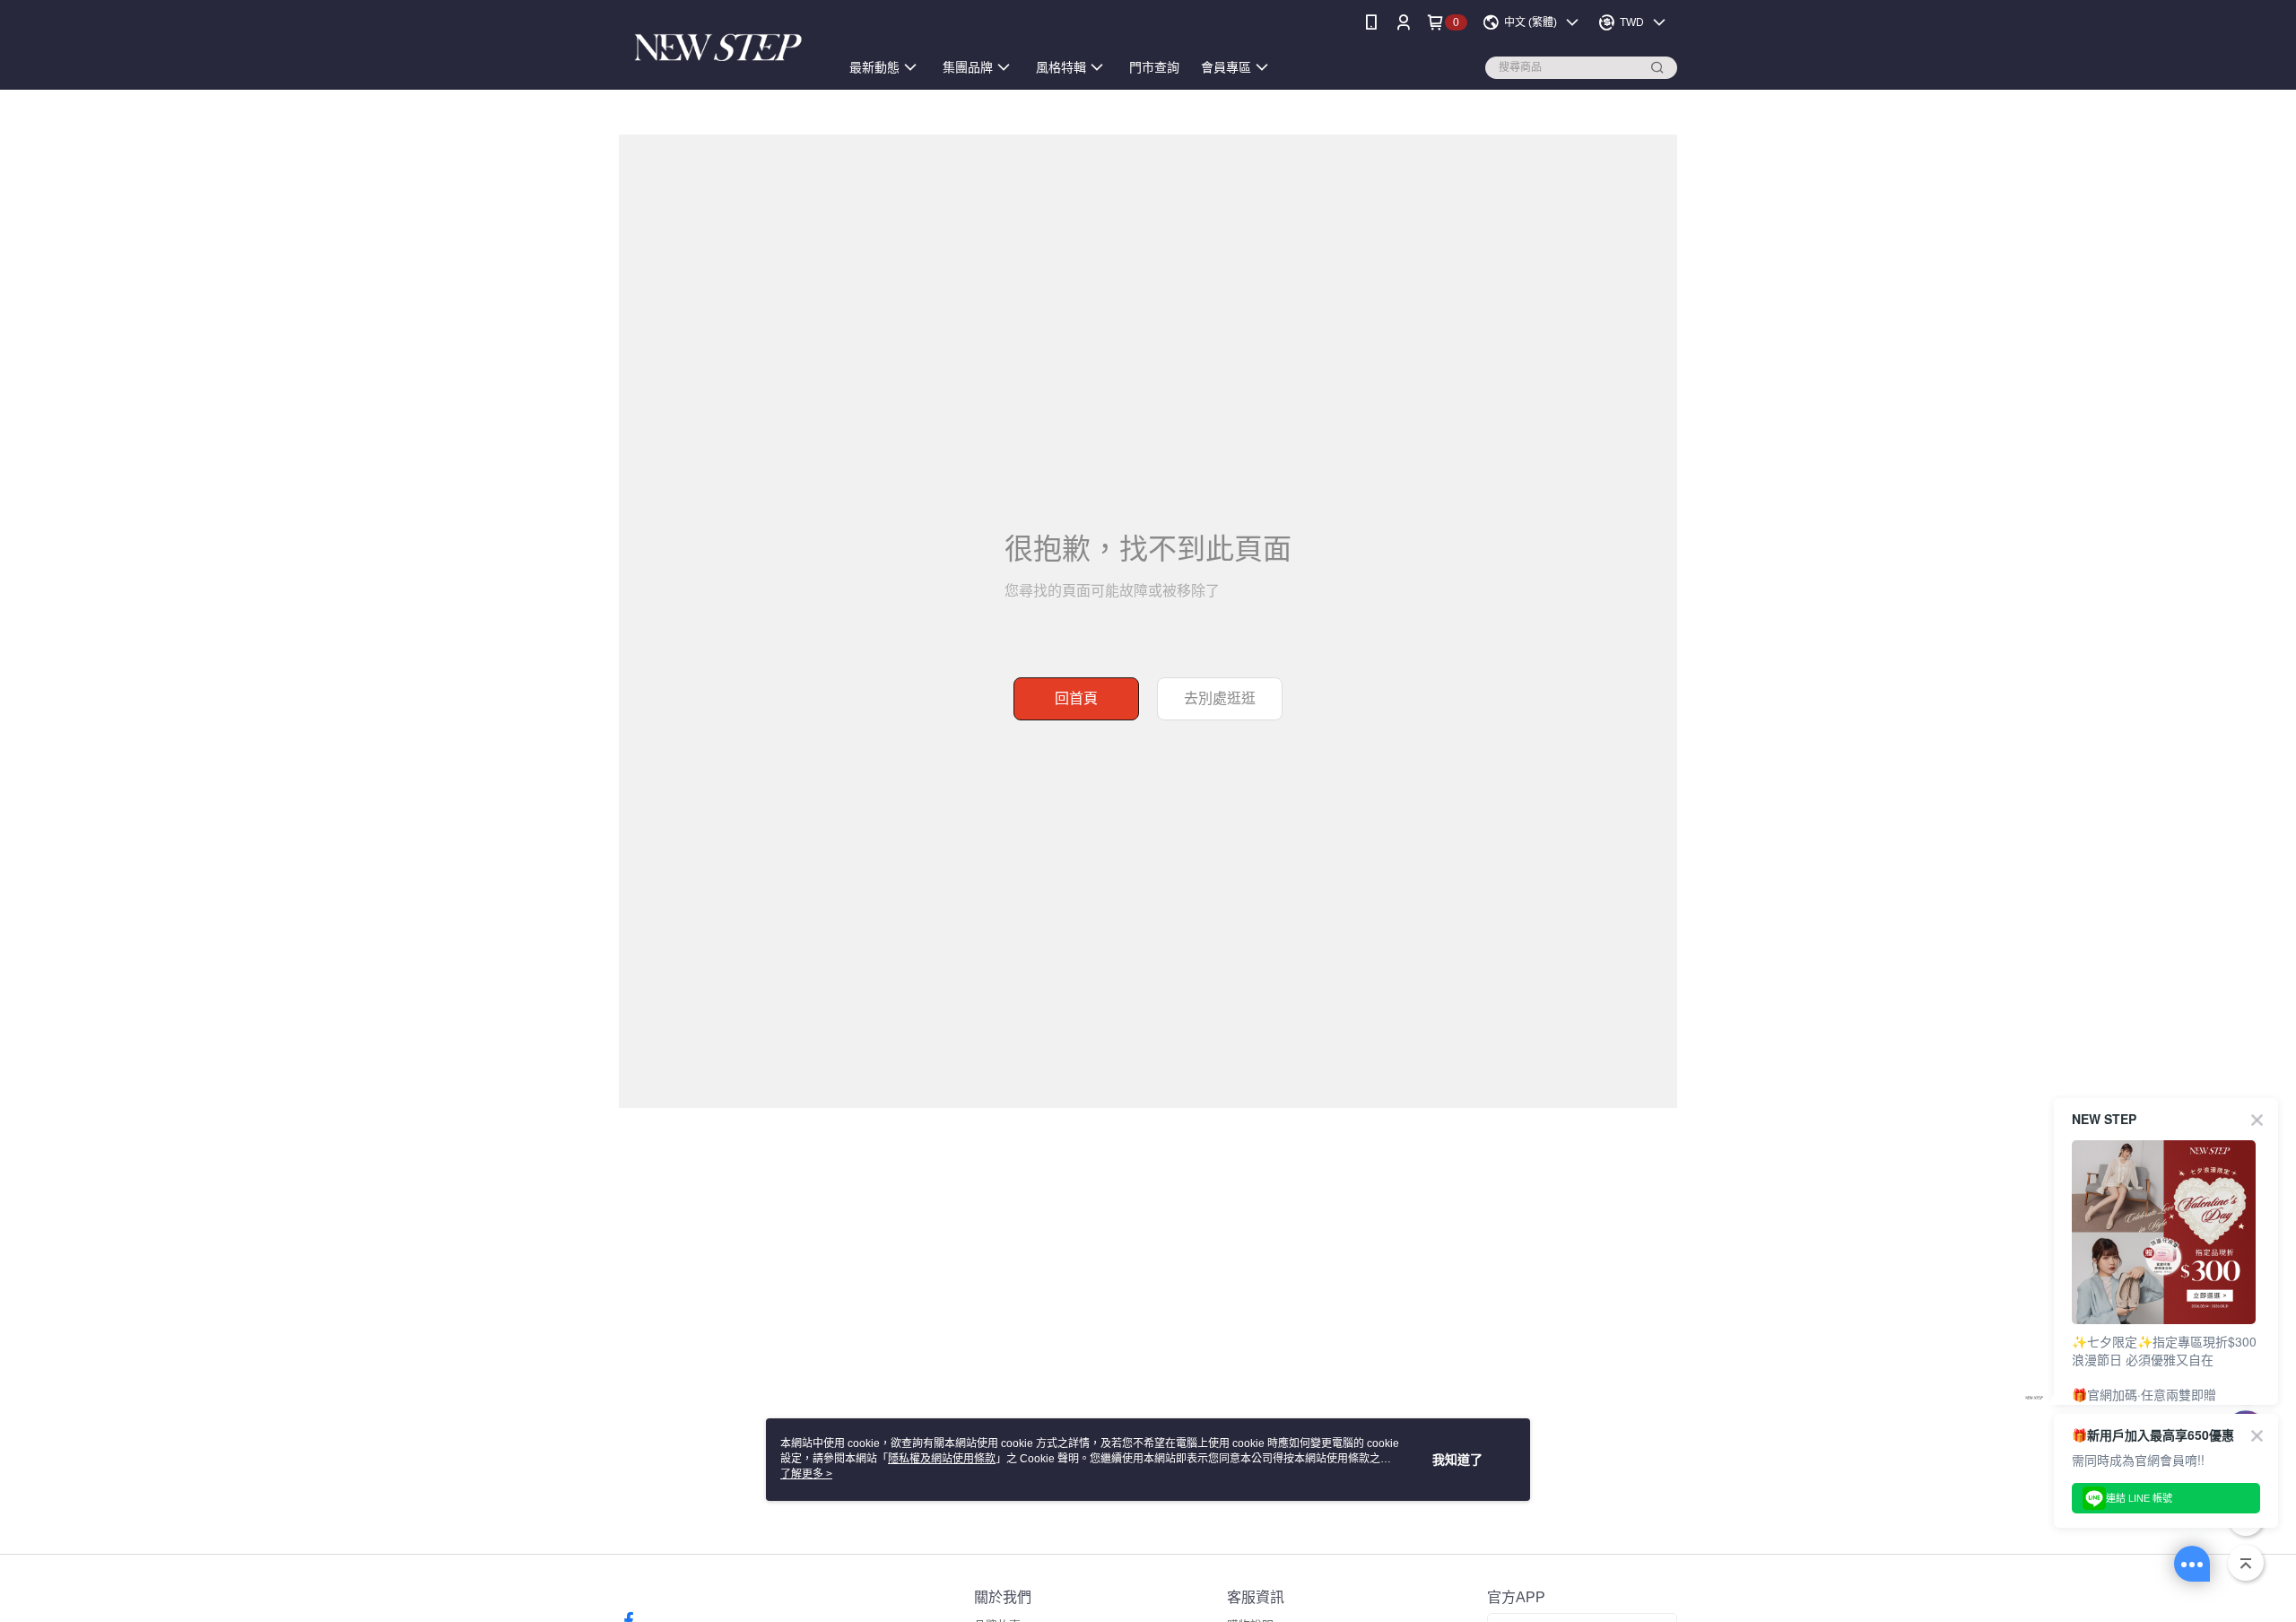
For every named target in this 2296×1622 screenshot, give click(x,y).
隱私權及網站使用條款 (942, 1459)
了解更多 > (806, 1474)
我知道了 (1457, 1460)
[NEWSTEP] (718, 47)
